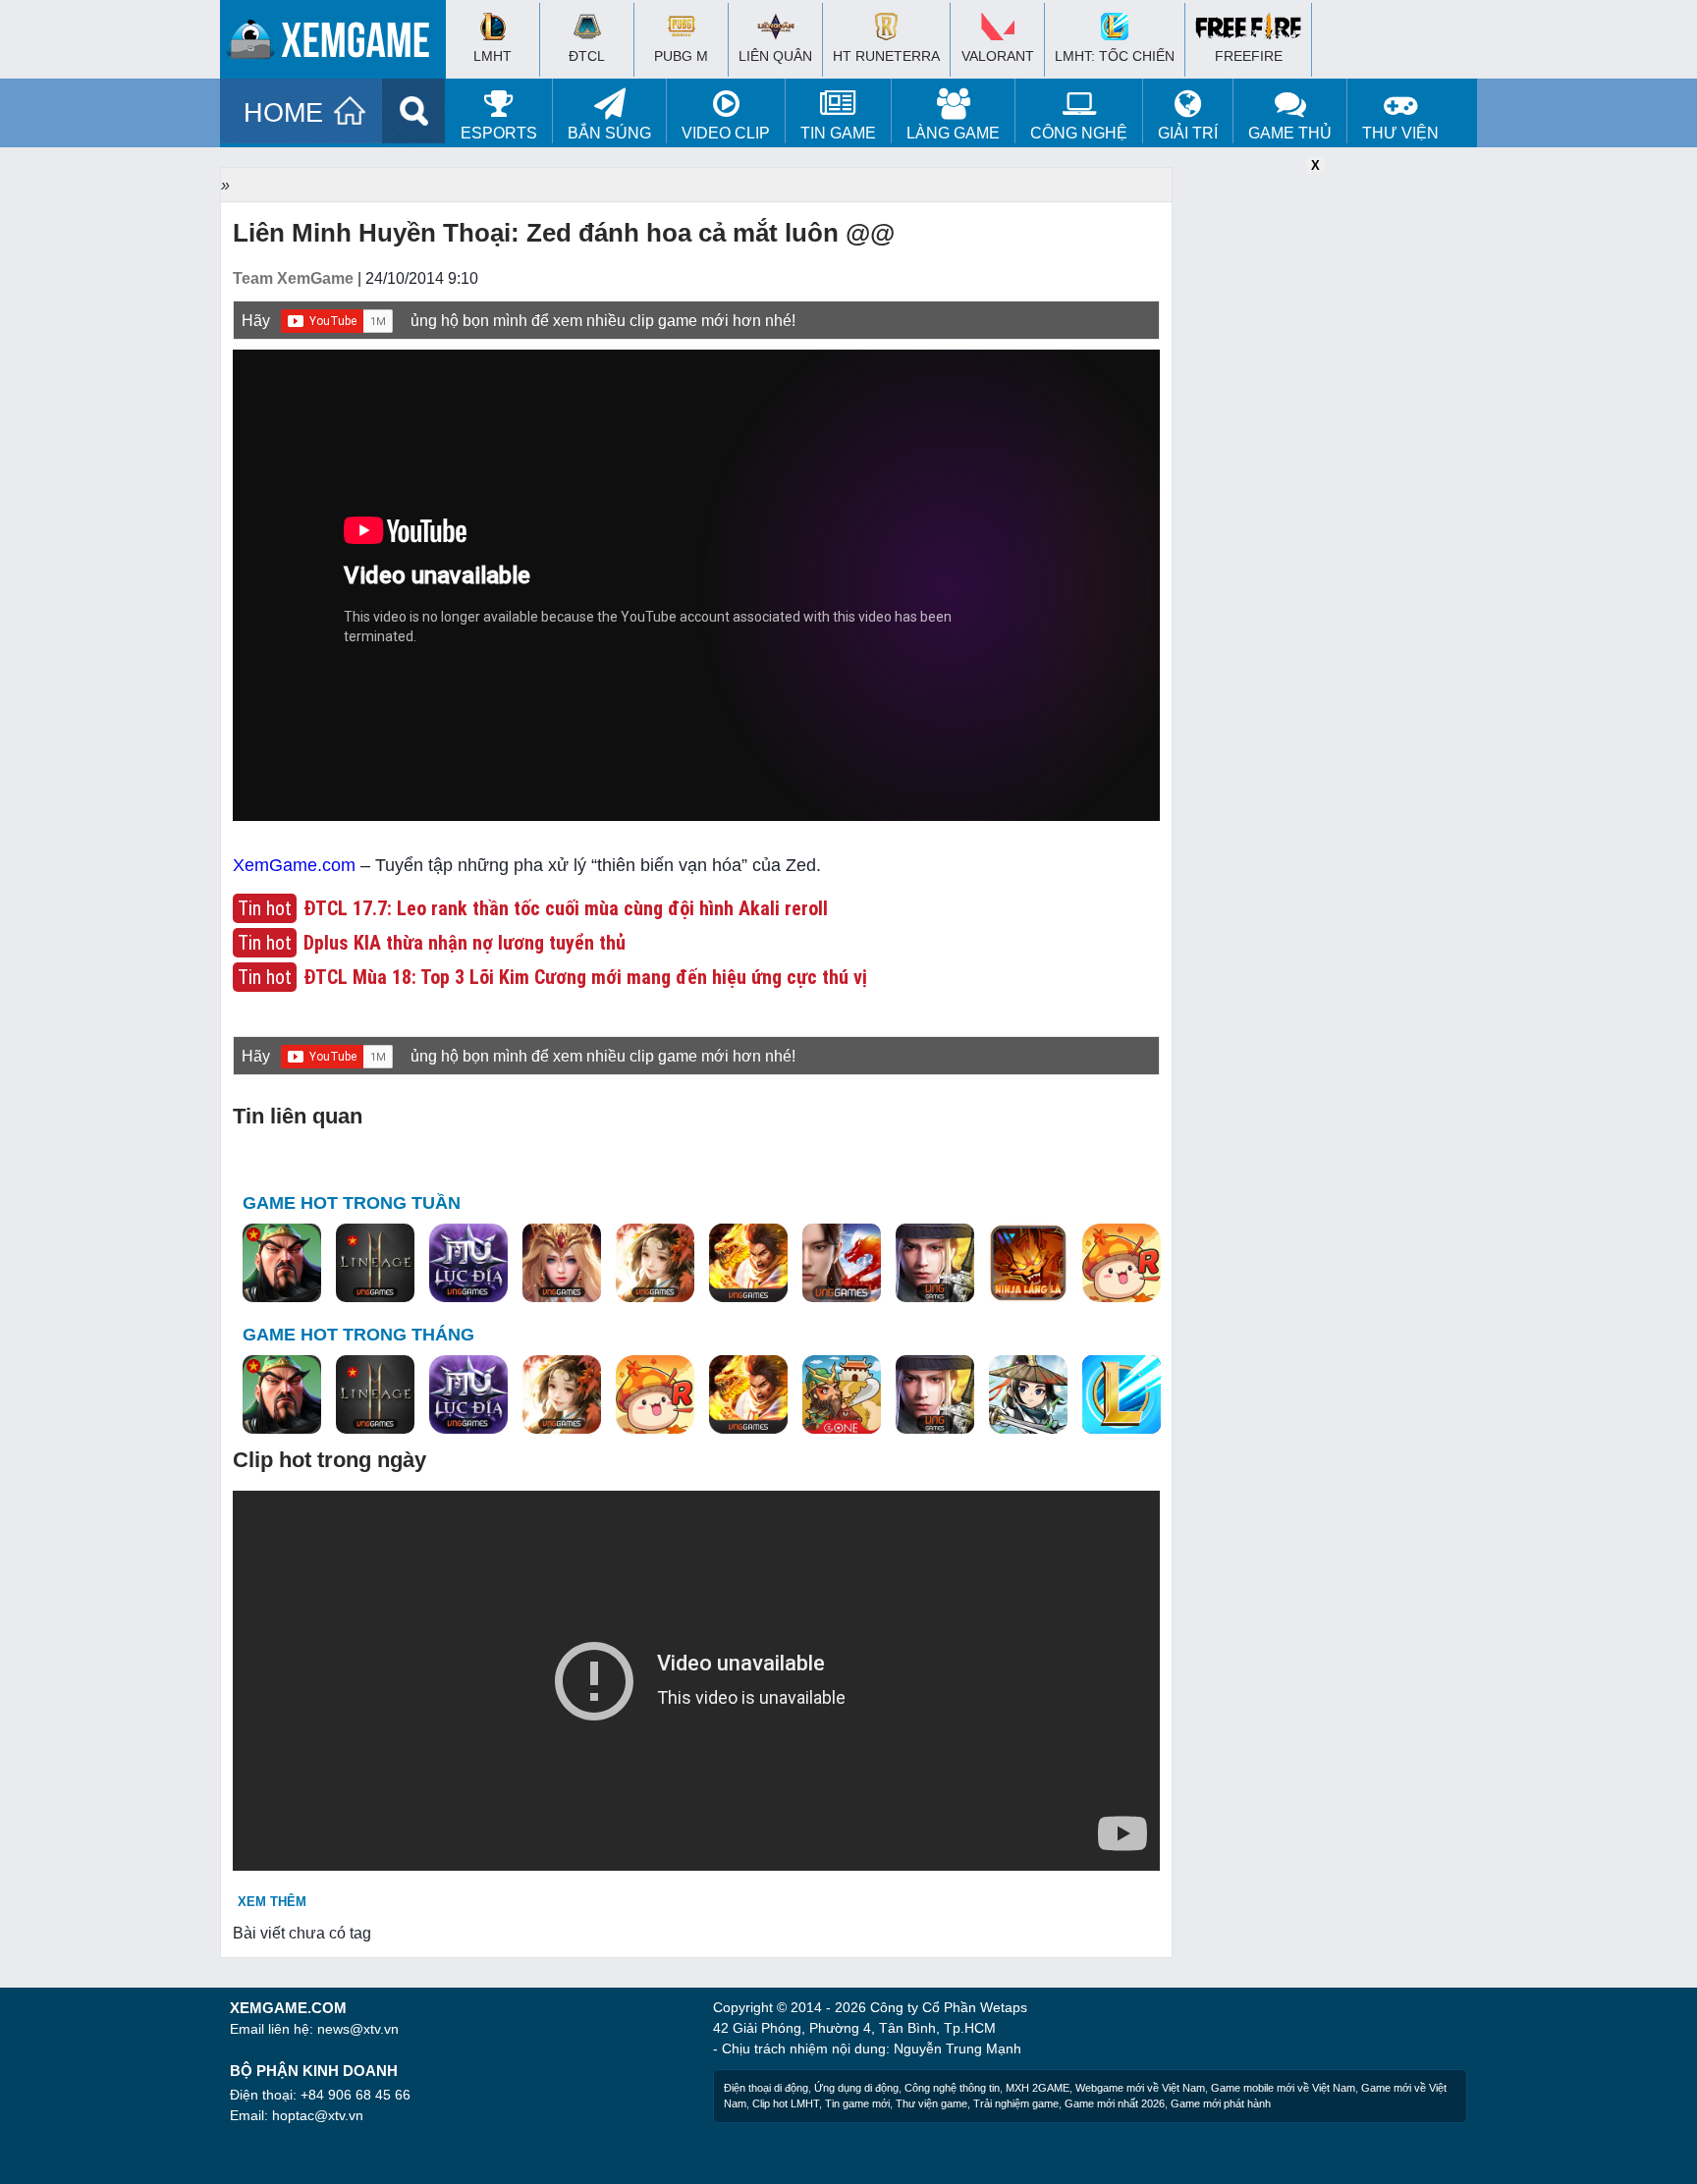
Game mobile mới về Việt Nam (1283, 2088)
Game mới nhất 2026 (1115, 2103)
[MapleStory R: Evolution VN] (1122, 1264)
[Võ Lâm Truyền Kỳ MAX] (935, 1264)
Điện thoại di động (766, 2088)
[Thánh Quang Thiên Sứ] (562, 1264)
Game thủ (1290, 133)
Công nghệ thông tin (952, 2088)
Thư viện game (931, 2103)
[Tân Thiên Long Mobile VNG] (748, 1264)
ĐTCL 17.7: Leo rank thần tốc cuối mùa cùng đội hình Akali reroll (566, 908)
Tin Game (838, 133)
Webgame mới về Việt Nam (1140, 2088)
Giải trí (1188, 133)
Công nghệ (1079, 133)
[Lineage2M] (375, 1264)
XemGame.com (294, 865)
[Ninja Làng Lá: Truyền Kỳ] (1028, 1264)
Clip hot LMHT (786, 2103)
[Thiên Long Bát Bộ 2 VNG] (842, 1264)
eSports (499, 133)
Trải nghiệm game (1016, 2103)
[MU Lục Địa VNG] (468, 1264)
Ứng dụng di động (856, 2088)
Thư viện (1400, 133)
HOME (283, 113)
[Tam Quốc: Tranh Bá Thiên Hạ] (282, 1264)
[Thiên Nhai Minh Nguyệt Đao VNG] (655, 1264)
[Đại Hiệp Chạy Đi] (1028, 1395)
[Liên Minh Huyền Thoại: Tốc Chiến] (1122, 1395)
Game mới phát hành (1221, 2103)
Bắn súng (609, 133)
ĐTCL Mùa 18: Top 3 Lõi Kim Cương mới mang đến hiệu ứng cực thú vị (585, 977)
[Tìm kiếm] (414, 111)
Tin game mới (857, 2103)
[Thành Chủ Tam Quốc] (842, 1395)
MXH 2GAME (1038, 2088)
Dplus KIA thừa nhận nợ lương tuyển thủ (465, 943)
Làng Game (953, 133)
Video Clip (726, 133)
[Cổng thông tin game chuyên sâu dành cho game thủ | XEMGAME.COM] (338, 44)
